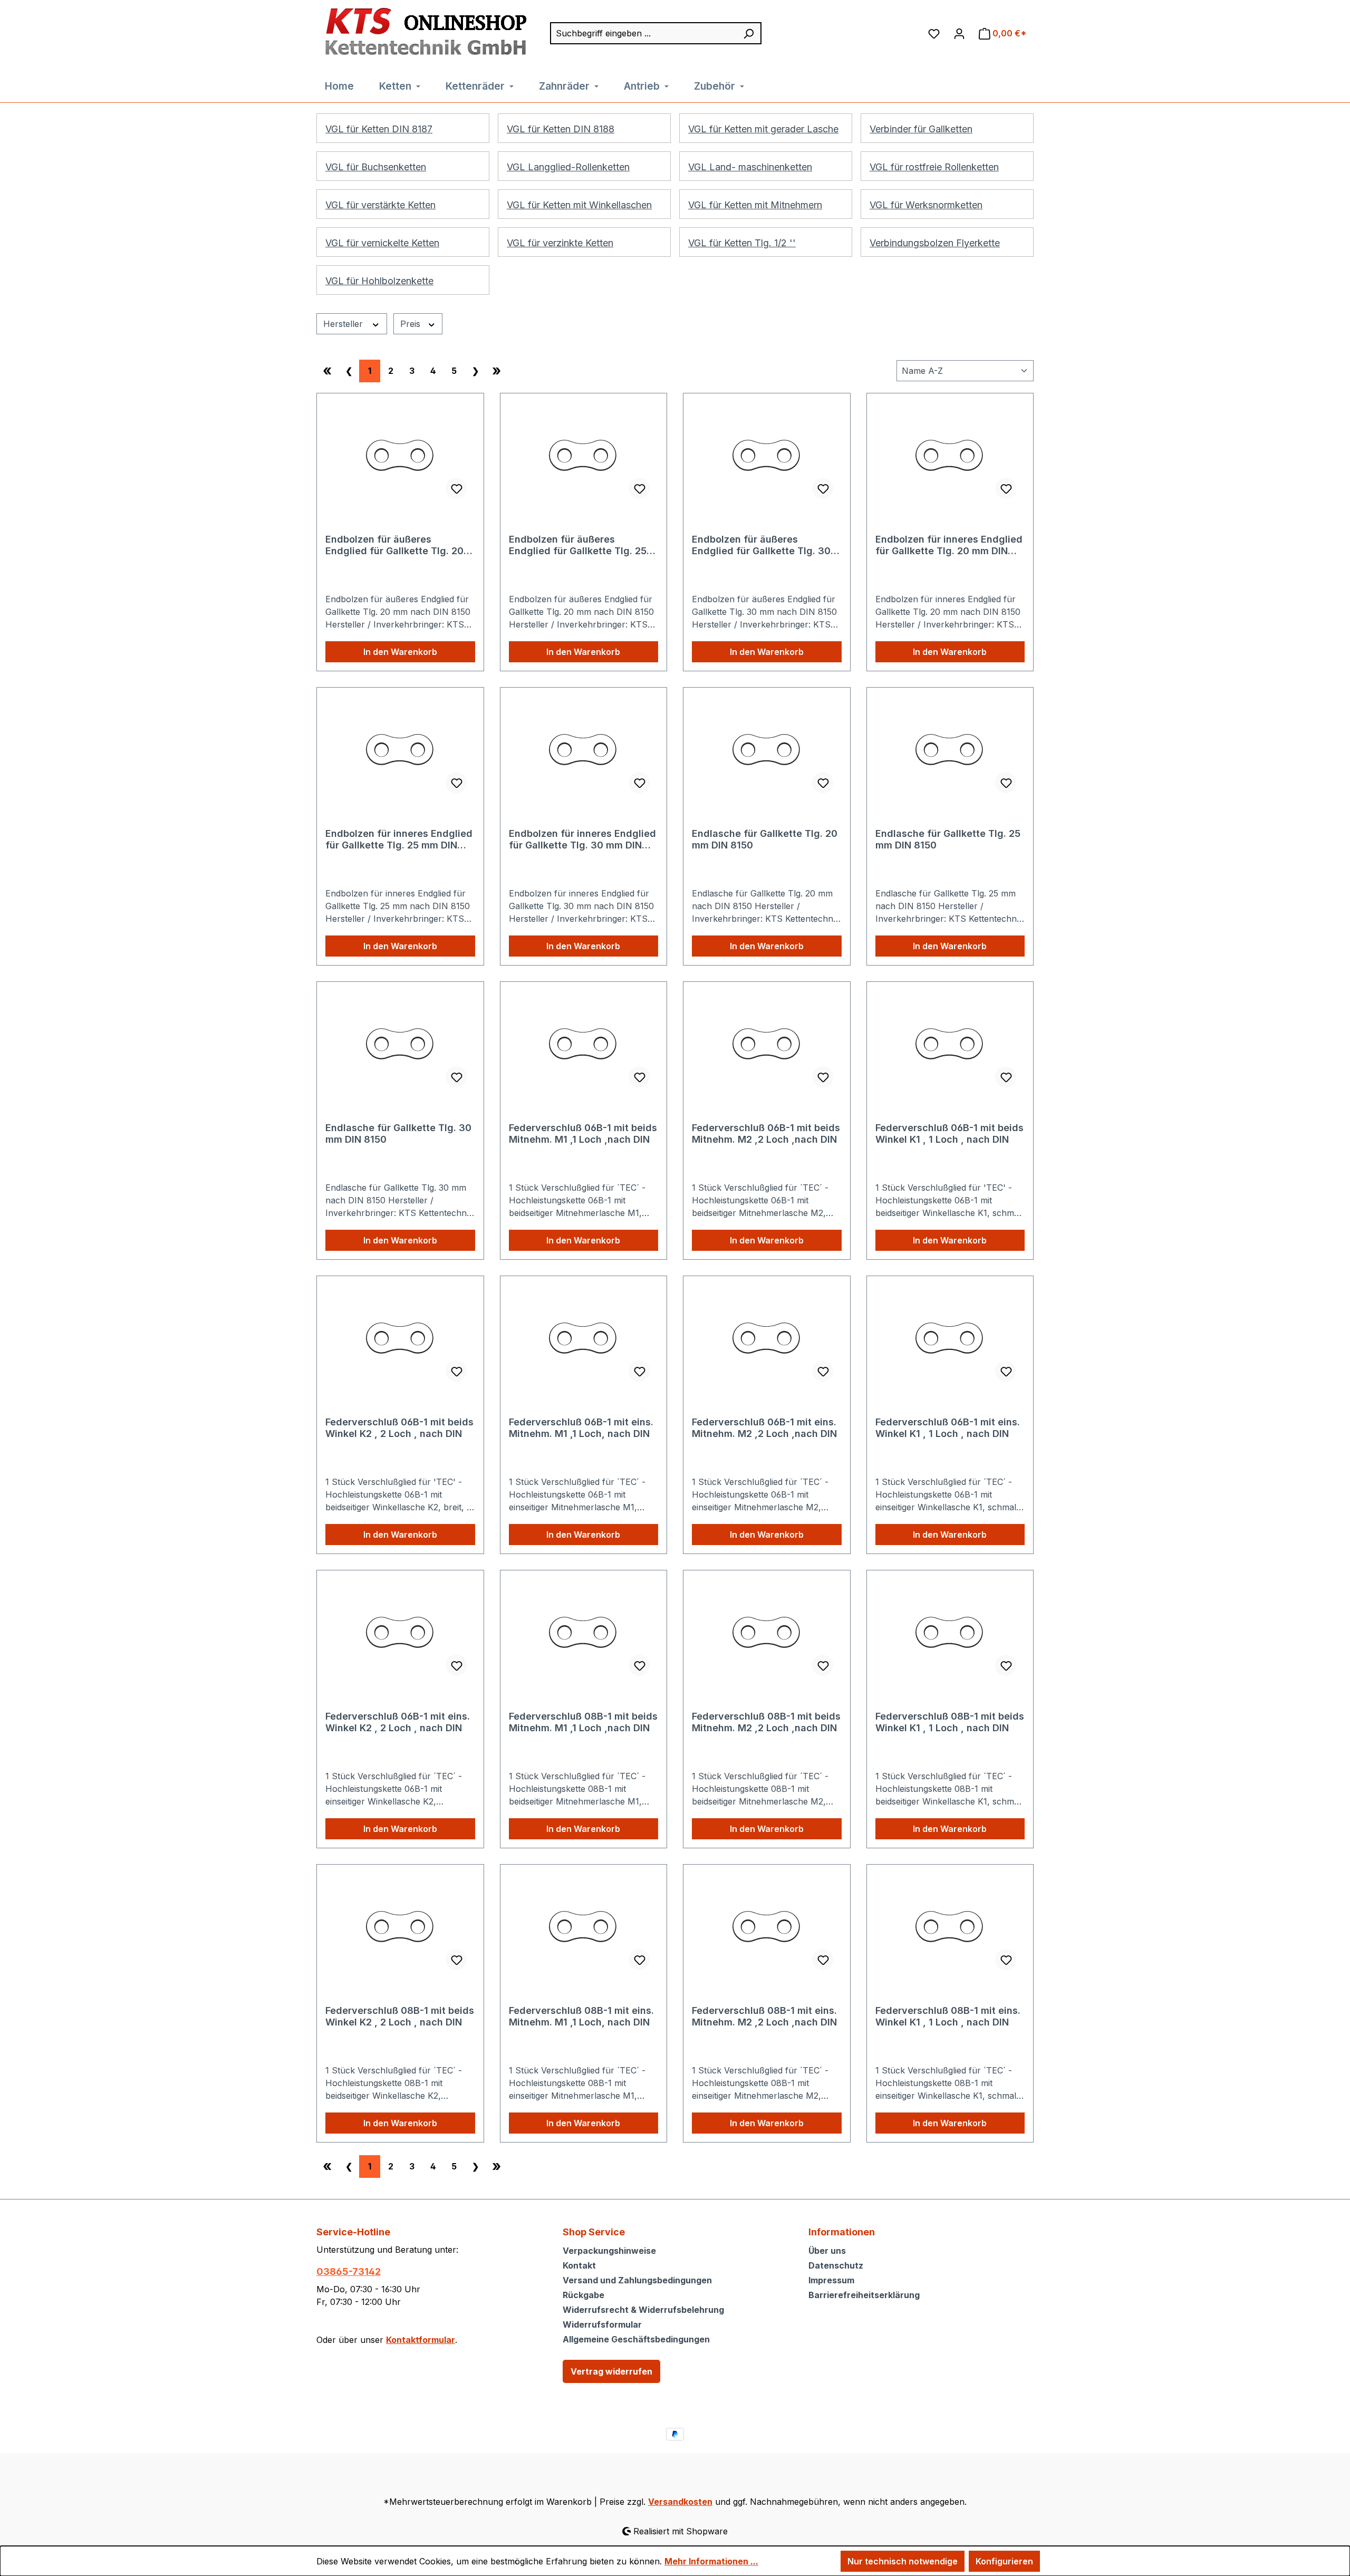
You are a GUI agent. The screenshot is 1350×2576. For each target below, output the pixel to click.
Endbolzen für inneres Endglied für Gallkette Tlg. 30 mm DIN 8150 (582, 840)
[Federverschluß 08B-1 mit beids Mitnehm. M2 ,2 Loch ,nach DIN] (767, 1632)
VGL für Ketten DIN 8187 (379, 129)
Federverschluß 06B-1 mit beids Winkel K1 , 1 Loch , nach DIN (949, 1133)
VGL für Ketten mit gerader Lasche (763, 129)
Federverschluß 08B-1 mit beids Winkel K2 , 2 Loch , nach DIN (400, 2016)
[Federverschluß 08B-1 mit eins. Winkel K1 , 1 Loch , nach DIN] (950, 1926)
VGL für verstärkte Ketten (380, 205)
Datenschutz (836, 2265)
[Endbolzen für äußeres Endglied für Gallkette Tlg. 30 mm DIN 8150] (767, 455)
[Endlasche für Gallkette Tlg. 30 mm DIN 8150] (400, 1043)
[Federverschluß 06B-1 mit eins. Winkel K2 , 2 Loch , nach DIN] (400, 1632)
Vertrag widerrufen (611, 2371)
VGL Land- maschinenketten (750, 167)
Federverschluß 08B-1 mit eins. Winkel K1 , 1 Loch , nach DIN (948, 2016)
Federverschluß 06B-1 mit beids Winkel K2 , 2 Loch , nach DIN (399, 1428)
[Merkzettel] (934, 33)
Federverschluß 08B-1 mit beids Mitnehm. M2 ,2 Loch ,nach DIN (766, 1722)
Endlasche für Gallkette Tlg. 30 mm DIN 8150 (398, 1133)
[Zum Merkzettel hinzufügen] (456, 488)
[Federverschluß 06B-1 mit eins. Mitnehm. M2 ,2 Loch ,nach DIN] (767, 1337)
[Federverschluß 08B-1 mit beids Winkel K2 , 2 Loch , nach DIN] (400, 1926)
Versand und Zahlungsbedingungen (637, 2280)
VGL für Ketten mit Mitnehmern (755, 205)
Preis (412, 324)
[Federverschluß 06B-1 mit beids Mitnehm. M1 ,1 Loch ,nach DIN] (584, 1043)
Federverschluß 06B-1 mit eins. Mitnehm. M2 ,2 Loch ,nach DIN (764, 1428)
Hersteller (344, 324)
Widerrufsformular (602, 2324)
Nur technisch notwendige (903, 2561)
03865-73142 (349, 2271)
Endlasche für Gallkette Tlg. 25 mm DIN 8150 (948, 839)
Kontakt (579, 2265)
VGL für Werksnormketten (926, 205)
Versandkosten (680, 2502)
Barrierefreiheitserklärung (864, 2295)
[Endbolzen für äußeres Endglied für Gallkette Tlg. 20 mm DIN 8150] (400, 455)
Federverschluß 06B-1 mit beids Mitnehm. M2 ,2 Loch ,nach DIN (766, 1133)
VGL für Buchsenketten (376, 167)
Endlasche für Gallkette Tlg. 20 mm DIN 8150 (765, 839)
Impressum (831, 2280)
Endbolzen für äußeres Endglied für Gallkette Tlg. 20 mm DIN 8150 (394, 545)
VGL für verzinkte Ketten (560, 243)
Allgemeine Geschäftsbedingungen (636, 2339)
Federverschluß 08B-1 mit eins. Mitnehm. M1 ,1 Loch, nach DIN (581, 2016)
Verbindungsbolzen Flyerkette (935, 243)
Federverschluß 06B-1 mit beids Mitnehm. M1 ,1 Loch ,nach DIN (583, 1133)
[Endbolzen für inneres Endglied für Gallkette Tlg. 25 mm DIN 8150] (400, 749)
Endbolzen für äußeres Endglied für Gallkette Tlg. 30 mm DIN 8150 (761, 545)
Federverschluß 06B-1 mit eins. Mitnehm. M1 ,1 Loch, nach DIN (581, 1428)
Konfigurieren (1004, 2561)
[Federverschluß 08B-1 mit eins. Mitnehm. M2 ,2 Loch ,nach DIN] (767, 1926)
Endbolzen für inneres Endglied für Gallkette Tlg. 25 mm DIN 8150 (399, 840)
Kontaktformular (421, 2340)
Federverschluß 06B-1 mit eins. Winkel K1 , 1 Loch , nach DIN (948, 1428)
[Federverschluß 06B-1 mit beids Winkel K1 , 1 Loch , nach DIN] (950, 1043)
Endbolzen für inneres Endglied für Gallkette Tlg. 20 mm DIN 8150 (949, 545)
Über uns (827, 2251)
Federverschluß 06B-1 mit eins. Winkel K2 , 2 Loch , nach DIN (398, 1722)
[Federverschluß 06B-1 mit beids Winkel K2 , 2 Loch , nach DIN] (400, 1337)
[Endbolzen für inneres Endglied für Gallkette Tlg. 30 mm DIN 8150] (584, 749)
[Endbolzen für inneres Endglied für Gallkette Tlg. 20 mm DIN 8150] (950, 455)
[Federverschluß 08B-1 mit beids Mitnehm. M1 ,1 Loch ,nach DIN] (584, 1632)
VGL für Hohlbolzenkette (379, 281)
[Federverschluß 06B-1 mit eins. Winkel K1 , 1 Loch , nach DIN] (950, 1337)
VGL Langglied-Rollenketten (568, 167)
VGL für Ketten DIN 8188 (561, 129)
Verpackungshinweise (609, 2251)
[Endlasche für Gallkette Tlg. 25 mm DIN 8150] (950, 749)
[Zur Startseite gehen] (423, 32)
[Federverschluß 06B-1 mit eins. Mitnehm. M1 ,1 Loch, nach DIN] (584, 1337)
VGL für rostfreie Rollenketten (934, 167)
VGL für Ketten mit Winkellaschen (579, 205)
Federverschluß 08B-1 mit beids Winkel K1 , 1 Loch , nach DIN (950, 1722)
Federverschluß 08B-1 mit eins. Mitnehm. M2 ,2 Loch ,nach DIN (764, 2016)
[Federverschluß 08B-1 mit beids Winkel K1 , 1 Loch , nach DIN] (950, 1632)
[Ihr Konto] (959, 33)
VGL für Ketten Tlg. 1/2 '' (742, 243)
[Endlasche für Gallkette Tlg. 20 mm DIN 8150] (767, 749)
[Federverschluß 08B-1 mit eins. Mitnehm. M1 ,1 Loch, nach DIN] (584, 1926)
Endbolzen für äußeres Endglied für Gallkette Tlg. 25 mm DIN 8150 (578, 545)
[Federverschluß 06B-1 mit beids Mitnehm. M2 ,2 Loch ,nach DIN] (767, 1043)
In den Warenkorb (400, 652)
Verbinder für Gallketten (921, 129)
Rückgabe (584, 2295)
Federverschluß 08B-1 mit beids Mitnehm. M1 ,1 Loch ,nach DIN (583, 1722)
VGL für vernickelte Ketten (382, 243)
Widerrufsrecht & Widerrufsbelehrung (643, 2310)
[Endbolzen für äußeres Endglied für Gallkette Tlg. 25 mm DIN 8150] (584, 455)
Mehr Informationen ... (711, 2561)
